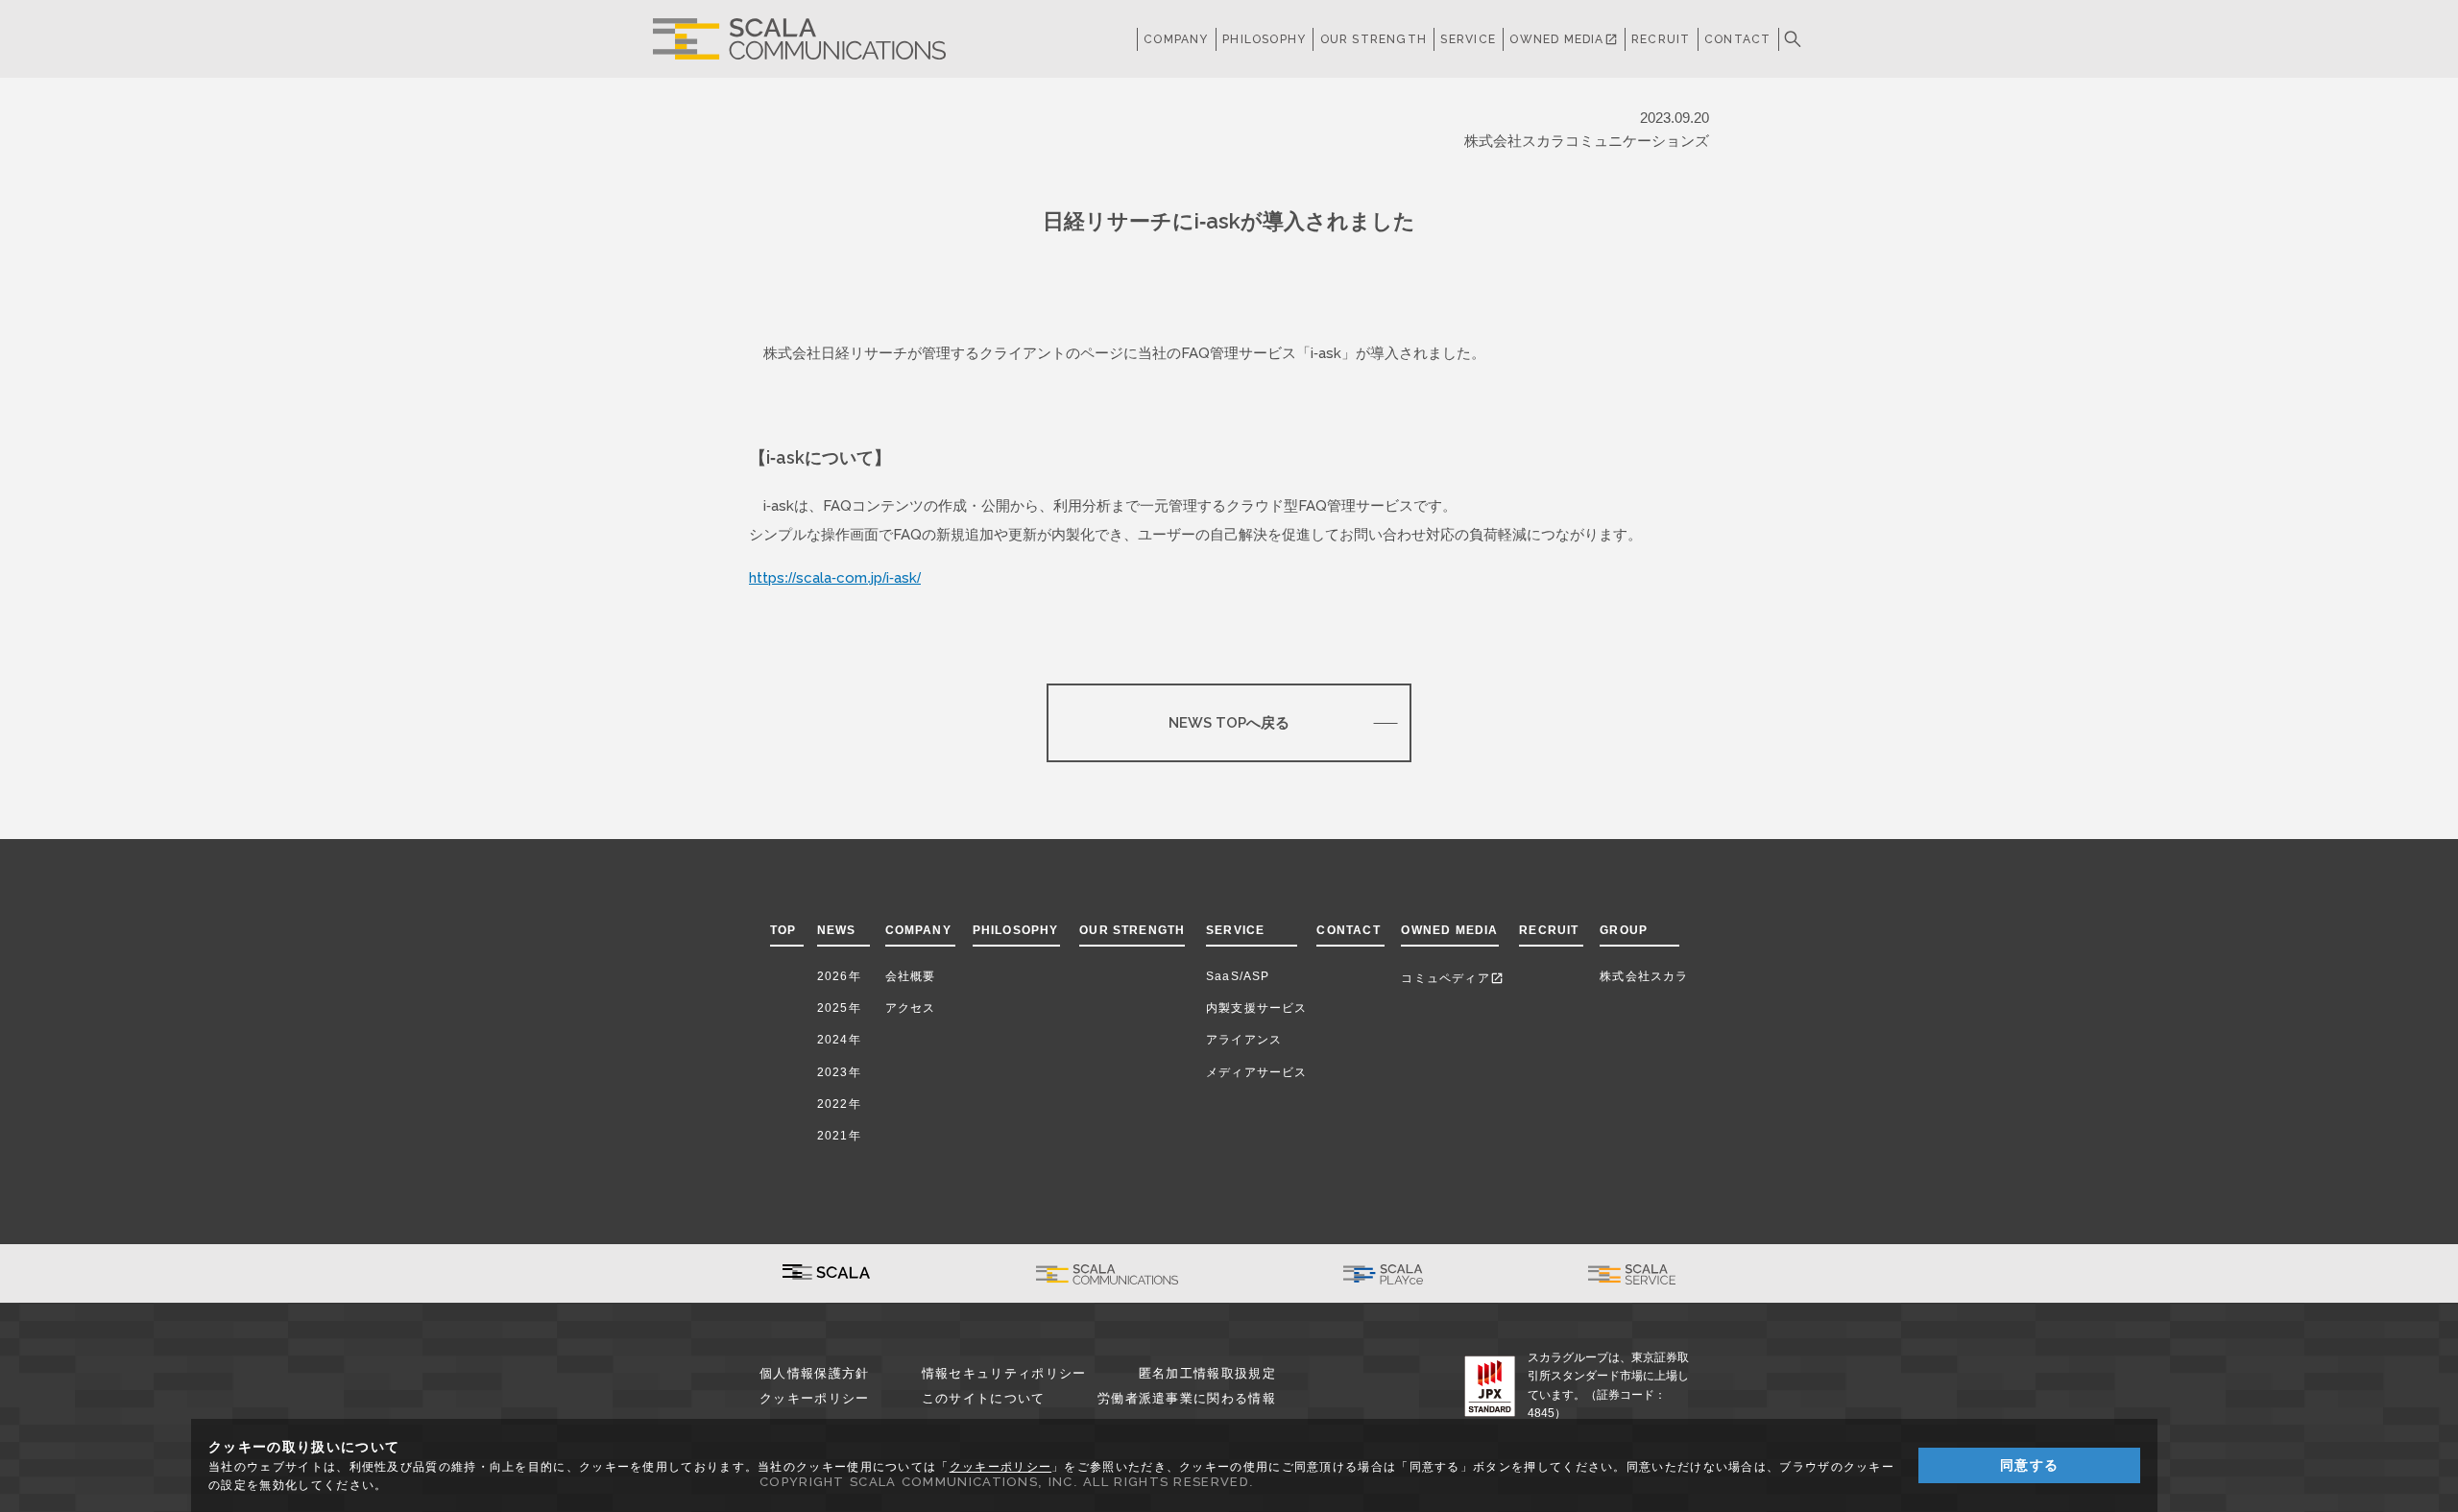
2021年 (839, 1136)
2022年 (839, 1104)
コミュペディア (1452, 978)
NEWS (841, 930)
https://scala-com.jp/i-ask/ (835, 577)
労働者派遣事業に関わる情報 (1187, 1398)
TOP (783, 930)
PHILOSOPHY (1264, 39)
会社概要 (911, 976)
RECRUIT (1661, 39)
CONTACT (1737, 39)
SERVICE (1235, 930)
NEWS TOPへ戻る (1229, 722)
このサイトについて (984, 1398)
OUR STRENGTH (1374, 39)
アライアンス (1244, 1040)
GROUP (1624, 930)
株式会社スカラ (1644, 976)
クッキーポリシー (814, 1398)
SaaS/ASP (1238, 976)
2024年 (839, 1040)
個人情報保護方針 (814, 1373)
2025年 (839, 1008)
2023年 (839, 1072)
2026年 (839, 976)
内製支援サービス (1257, 1008)
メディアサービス (1257, 1072)
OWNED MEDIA (1563, 39)
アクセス (911, 1008)
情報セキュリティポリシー (1004, 1373)
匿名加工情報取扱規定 (1207, 1373)
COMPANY (1176, 39)
